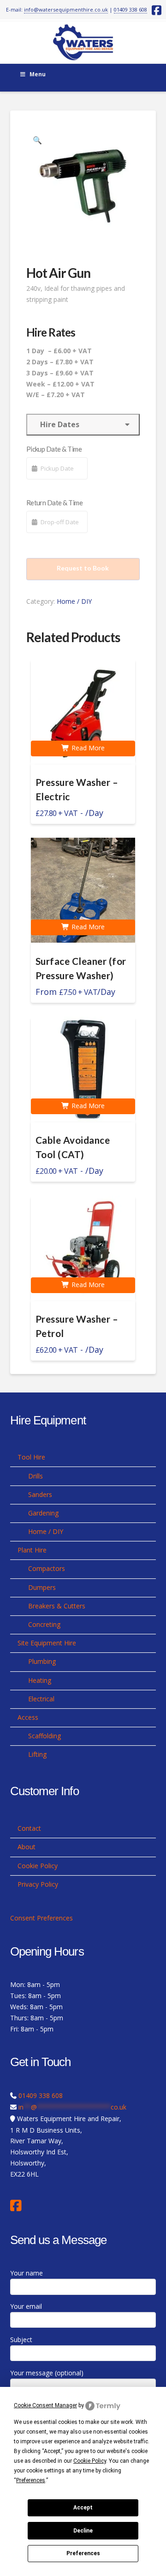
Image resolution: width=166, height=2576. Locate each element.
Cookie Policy (38, 1866)
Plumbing (42, 1661)
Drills (36, 1476)
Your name (27, 2273)
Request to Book (83, 568)
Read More (87, 748)
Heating (40, 1680)
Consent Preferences (41, 1918)
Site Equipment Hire (47, 1643)
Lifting (37, 1754)
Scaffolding (44, 1736)
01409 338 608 (130, 9)
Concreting (44, 1624)
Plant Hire (32, 1550)
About (27, 1847)
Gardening (43, 1513)
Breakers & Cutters (57, 1606)
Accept (83, 2508)
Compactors (47, 1568)
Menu (38, 74)
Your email (26, 2306)
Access (28, 1717)
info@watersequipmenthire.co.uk (66, 9)
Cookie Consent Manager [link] (45, 2405)
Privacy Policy (38, 1884)
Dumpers (42, 1587)
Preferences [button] (31, 2480)
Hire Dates (58, 424)
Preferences (83, 2553)
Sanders (40, 1494)
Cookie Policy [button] (90, 2461)
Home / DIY (74, 601)
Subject (21, 2340)
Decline (83, 2531)
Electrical (41, 1699)
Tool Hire (31, 1457)
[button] (37, 140)
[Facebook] (18, 2206)
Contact (29, 1828)
